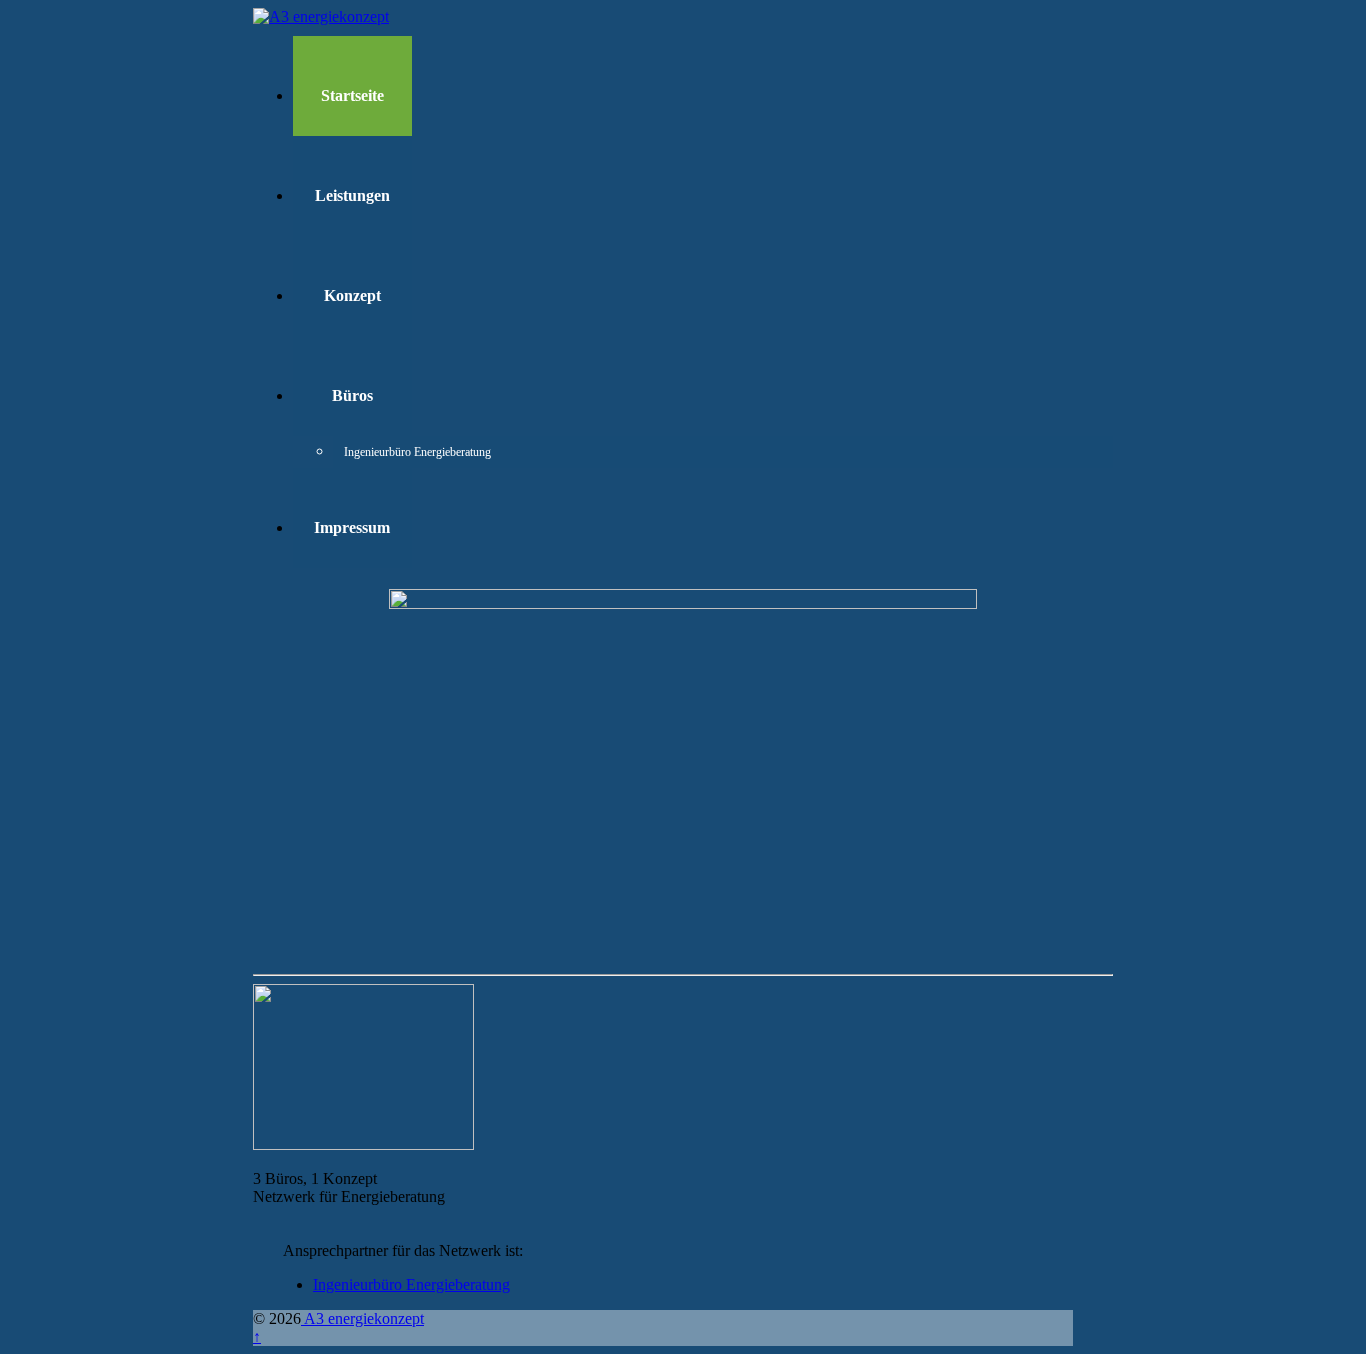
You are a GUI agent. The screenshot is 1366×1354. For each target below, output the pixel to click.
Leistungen (352, 195)
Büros (352, 395)
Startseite (352, 95)
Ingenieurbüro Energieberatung (394, 452)
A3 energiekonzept (362, 1318)
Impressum (352, 527)
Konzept (352, 295)
